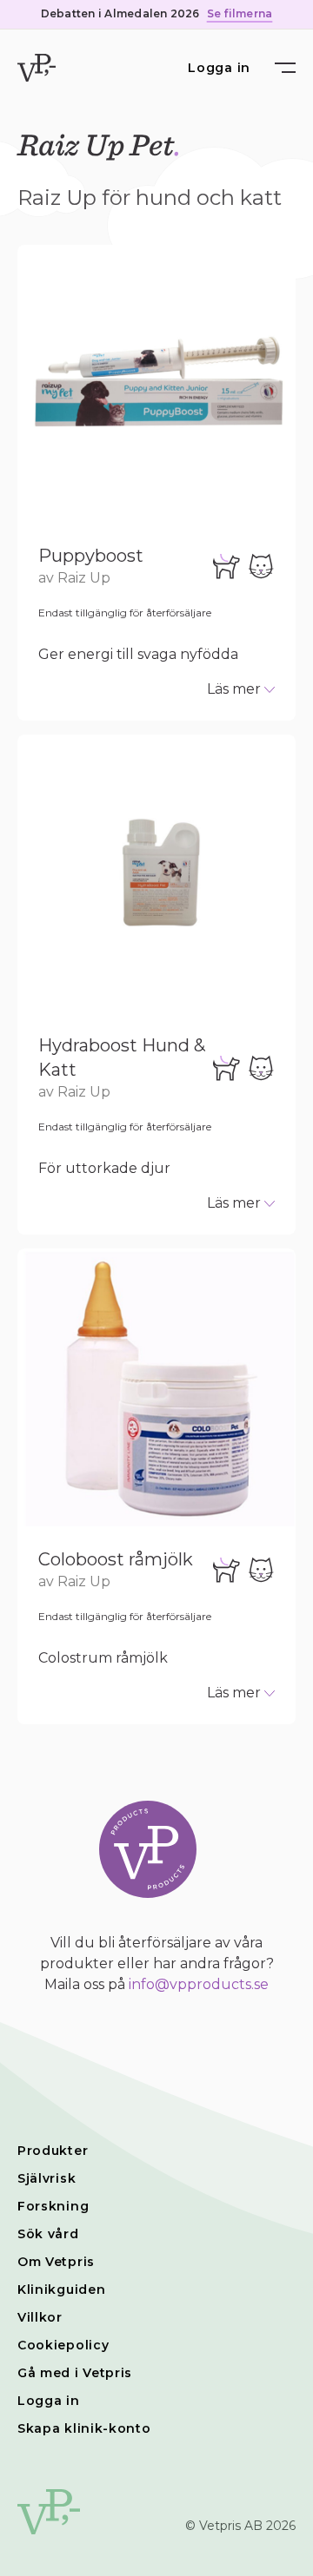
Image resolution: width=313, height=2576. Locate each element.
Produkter (53, 2151)
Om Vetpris (56, 2262)
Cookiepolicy (63, 2345)
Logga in (219, 68)
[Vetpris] (37, 68)
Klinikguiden (61, 2289)
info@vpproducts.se (199, 1984)
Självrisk (47, 2178)
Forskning (53, 2206)
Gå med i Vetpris (75, 2373)
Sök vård (48, 2234)
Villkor (40, 2317)
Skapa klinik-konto (84, 2428)
